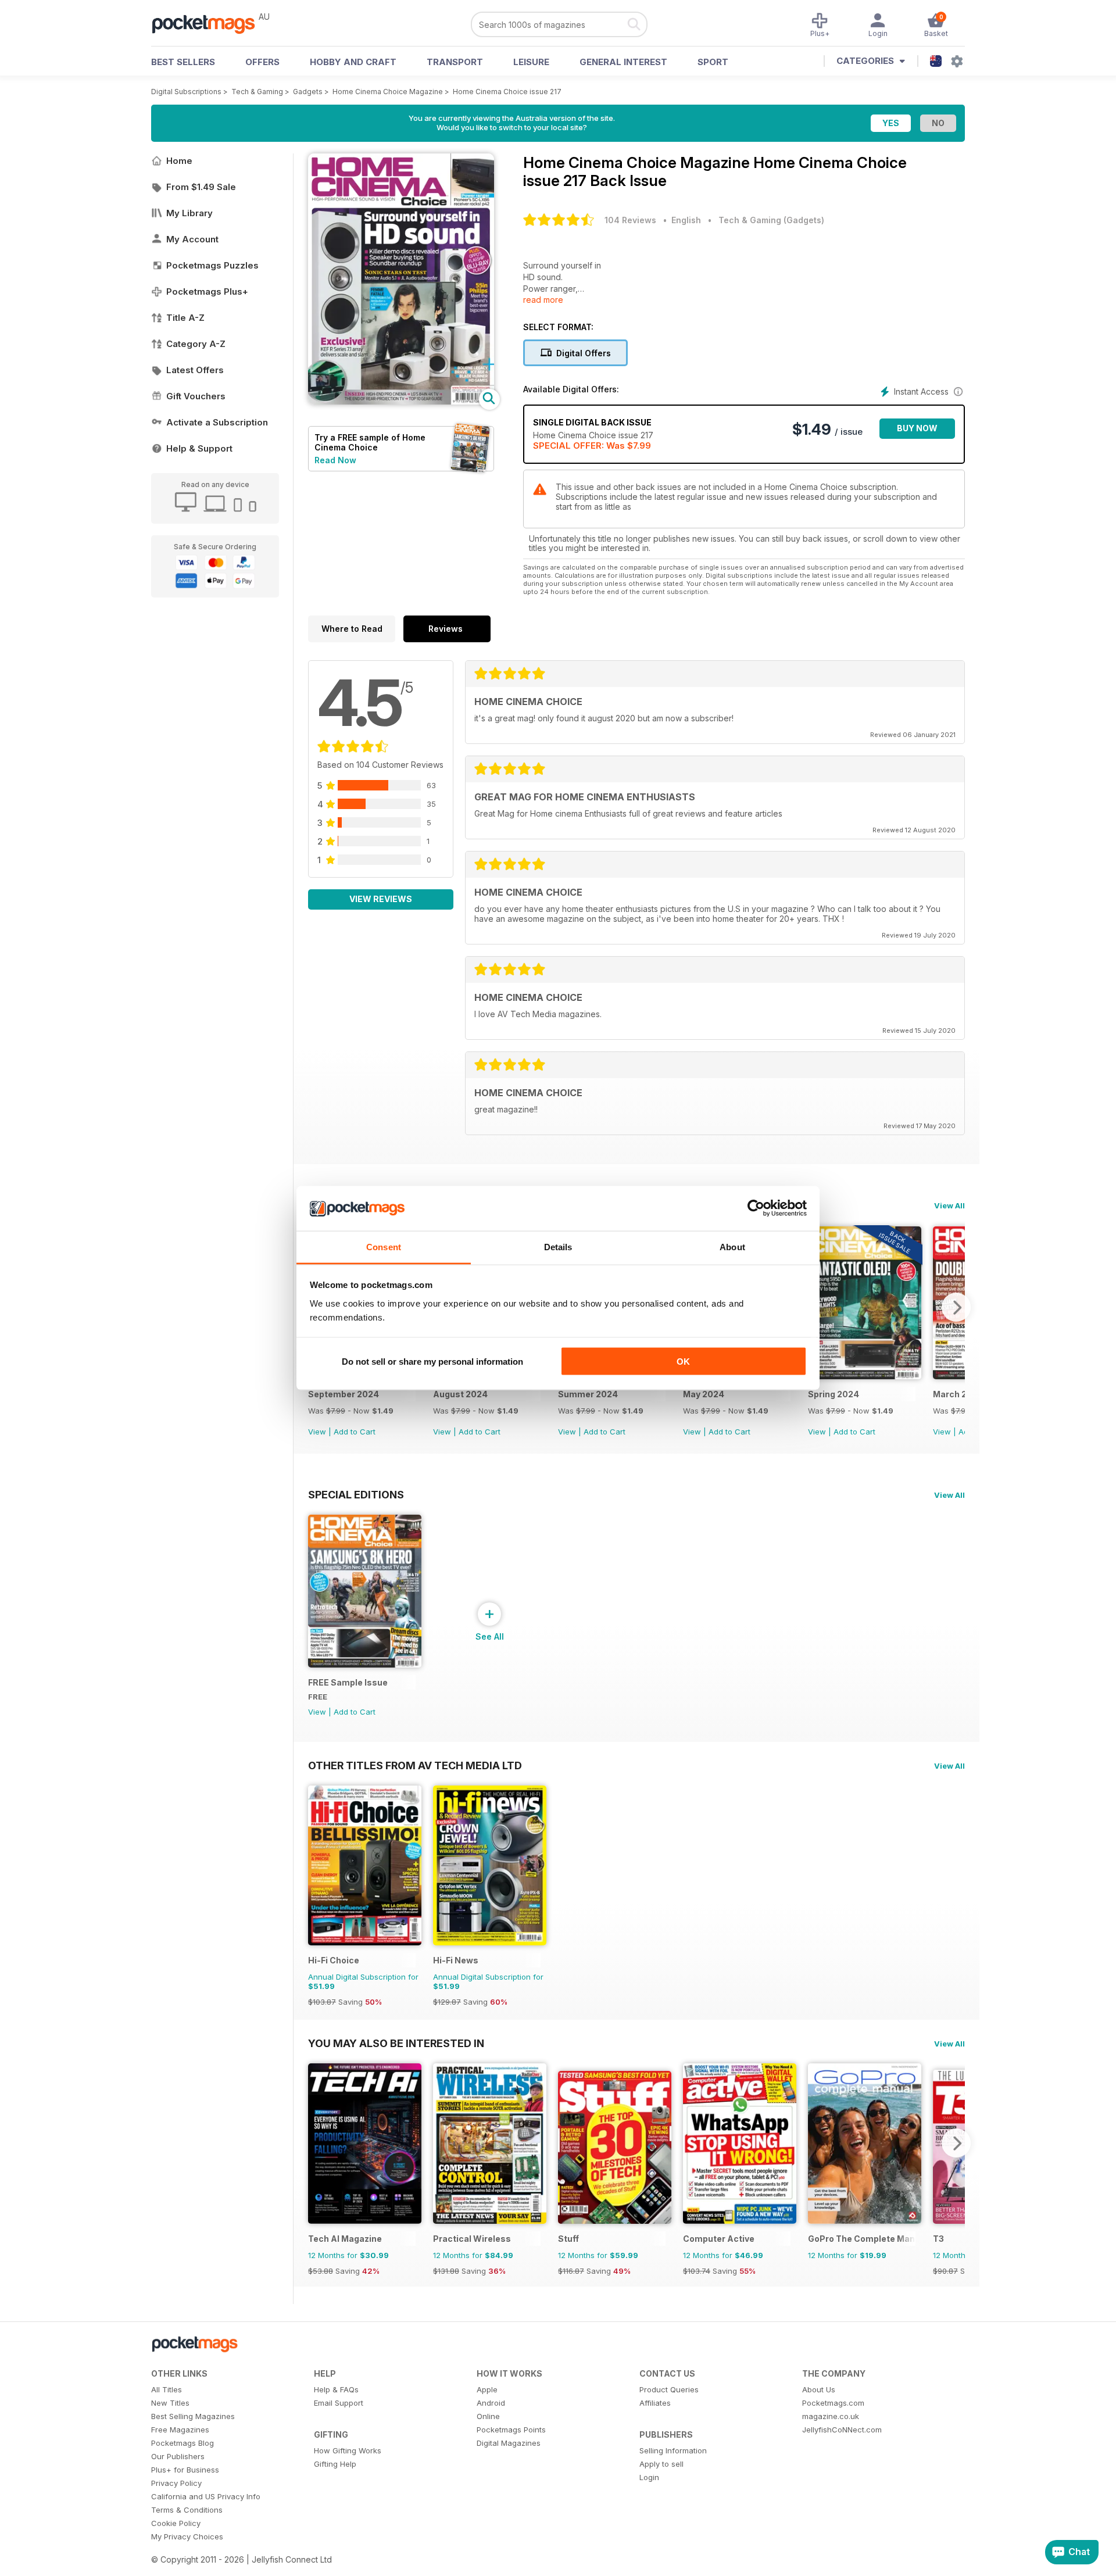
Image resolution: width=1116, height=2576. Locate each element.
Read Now (335, 460)
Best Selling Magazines (193, 2416)
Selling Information (673, 2450)
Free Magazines (180, 2430)
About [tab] (732, 1246)
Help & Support (199, 448)
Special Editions (356, 1494)
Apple (487, 2389)
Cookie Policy (176, 2523)
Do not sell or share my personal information (432, 1362)
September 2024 (344, 1394)
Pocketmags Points (511, 2430)
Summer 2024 (588, 1394)
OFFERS (262, 62)
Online (488, 2416)
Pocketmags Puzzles (212, 265)
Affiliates (655, 2403)
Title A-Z (185, 318)
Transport (455, 62)
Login (649, 2477)
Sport (713, 62)
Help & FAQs (336, 2389)
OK (683, 1362)
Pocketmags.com (833, 2403)
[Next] (956, 1307)
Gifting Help (335, 2464)
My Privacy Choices (187, 2536)
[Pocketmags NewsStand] (209, 23)
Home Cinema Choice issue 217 (507, 92)
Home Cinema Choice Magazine (388, 92)
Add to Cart (355, 1432)
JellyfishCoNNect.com (842, 2430)
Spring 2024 (834, 1394)
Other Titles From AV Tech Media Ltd (415, 1765)
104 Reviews (630, 220)
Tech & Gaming (257, 92)
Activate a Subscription (217, 422)
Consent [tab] (384, 1246)
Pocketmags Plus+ (207, 291)
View (317, 1432)
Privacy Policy (176, 2483)
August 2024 (460, 1394)
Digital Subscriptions (186, 92)
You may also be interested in (396, 2043)
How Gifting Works (348, 2450)
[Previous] (317, 2143)
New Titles (170, 2403)
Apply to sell (661, 2464)
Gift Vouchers (196, 396)
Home (179, 161)
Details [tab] (558, 1246)
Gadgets (308, 92)
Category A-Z (196, 344)
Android (491, 2403)
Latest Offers (195, 370)
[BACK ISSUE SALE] (865, 1376)
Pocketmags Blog (183, 2443)
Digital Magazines (509, 2443)
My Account (192, 239)
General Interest (623, 62)
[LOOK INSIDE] (401, 401)
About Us (819, 2389)
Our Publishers (178, 2456)
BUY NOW (917, 428)
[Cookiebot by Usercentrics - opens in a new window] (756, 1208)
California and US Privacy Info (206, 2496)
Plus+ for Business (185, 2470)
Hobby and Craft (353, 62)
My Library (189, 213)
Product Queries (669, 2389)
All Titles (167, 2389)
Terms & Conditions (187, 2510)
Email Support (339, 2403)
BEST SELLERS (183, 62)
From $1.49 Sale (201, 187)
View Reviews (381, 899)
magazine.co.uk (831, 2416)
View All (949, 1205)
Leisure (531, 62)
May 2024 (704, 1394)
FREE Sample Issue (348, 1682)
